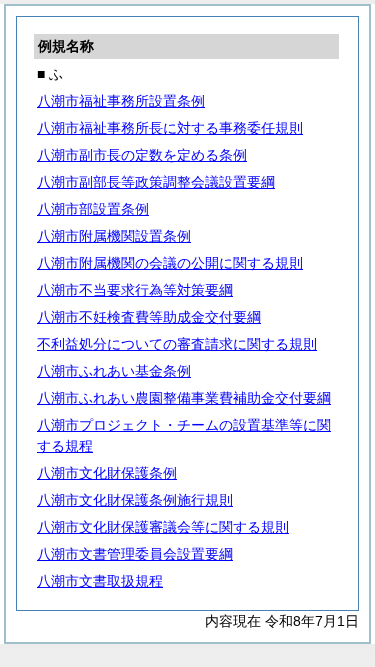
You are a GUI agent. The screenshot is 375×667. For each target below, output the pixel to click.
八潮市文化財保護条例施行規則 (135, 500)
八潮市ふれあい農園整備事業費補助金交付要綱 (184, 398)
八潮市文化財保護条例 (107, 473)
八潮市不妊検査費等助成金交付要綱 (149, 317)
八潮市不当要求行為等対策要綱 (135, 290)
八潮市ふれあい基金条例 (114, 371)
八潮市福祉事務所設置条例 (121, 101)
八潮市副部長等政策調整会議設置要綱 (156, 182)
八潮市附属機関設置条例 (114, 236)
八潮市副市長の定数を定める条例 (142, 155)
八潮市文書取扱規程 (100, 581)
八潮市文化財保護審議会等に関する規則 (163, 527)
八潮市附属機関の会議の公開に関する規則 (170, 263)
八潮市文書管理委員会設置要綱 (135, 554)
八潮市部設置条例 (93, 209)
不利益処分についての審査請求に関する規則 (177, 344)
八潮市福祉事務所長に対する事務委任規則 (170, 128)
